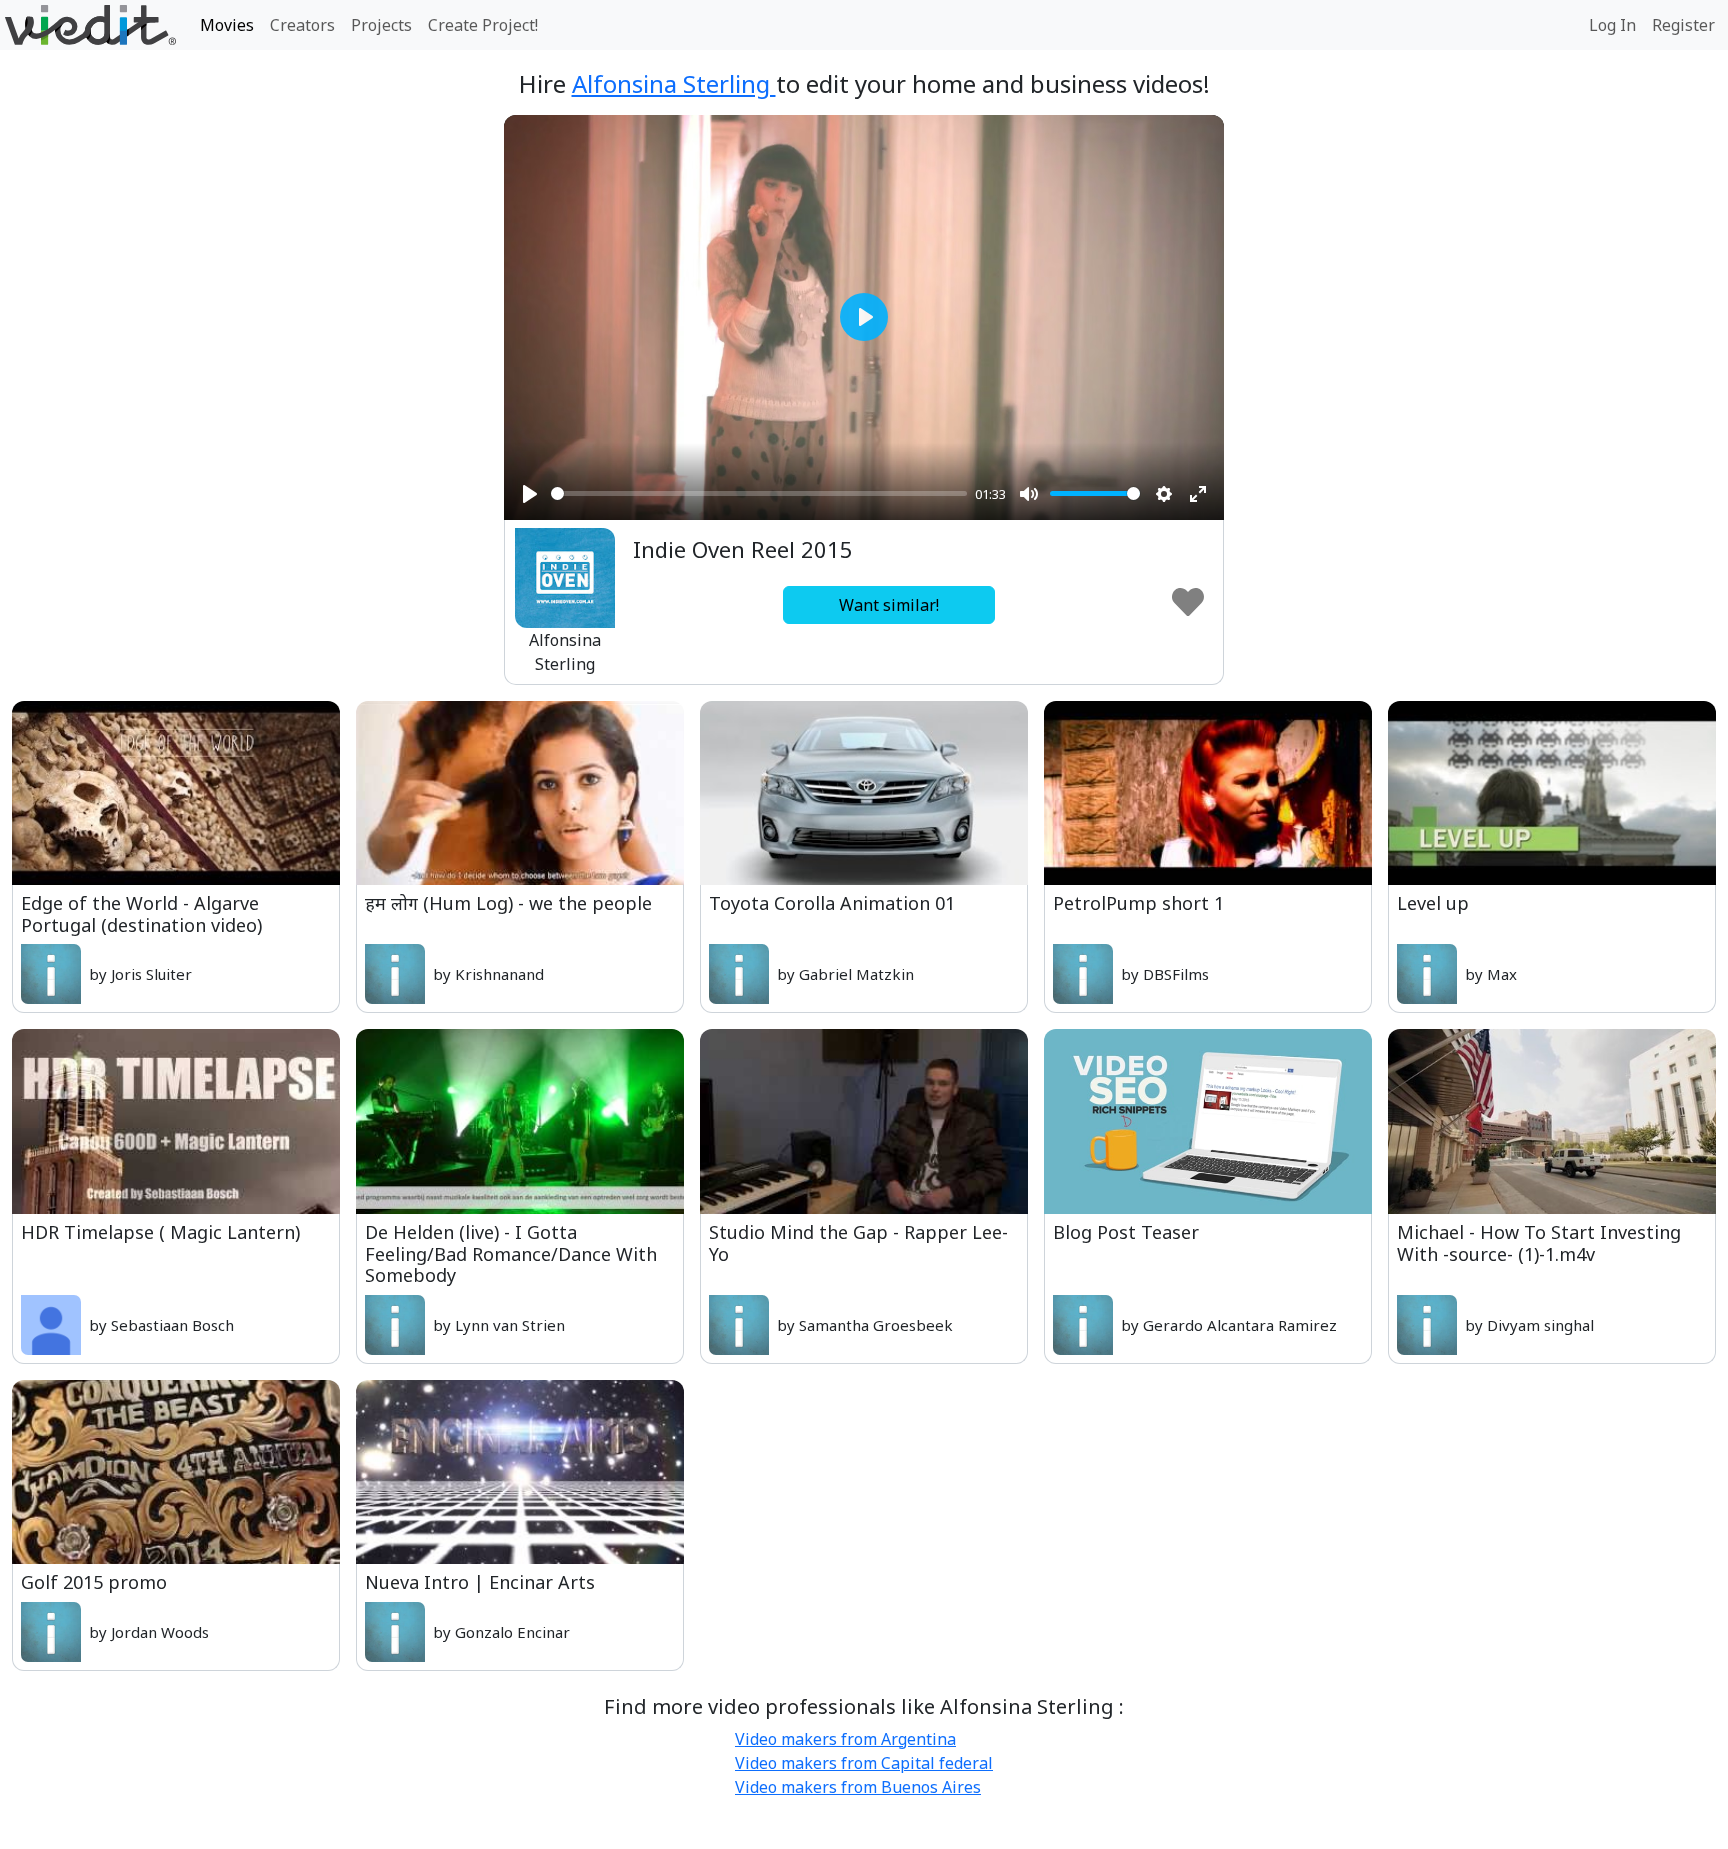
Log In (1612, 25)
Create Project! (483, 25)
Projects (381, 25)
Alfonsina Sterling (674, 83)
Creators (302, 25)
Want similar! (889, 605)
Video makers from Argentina (845, 1739)
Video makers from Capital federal (864, 1763)
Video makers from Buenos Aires (858, 1787)
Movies (227, 25)
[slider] (759, 493)
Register (1683, 25)
